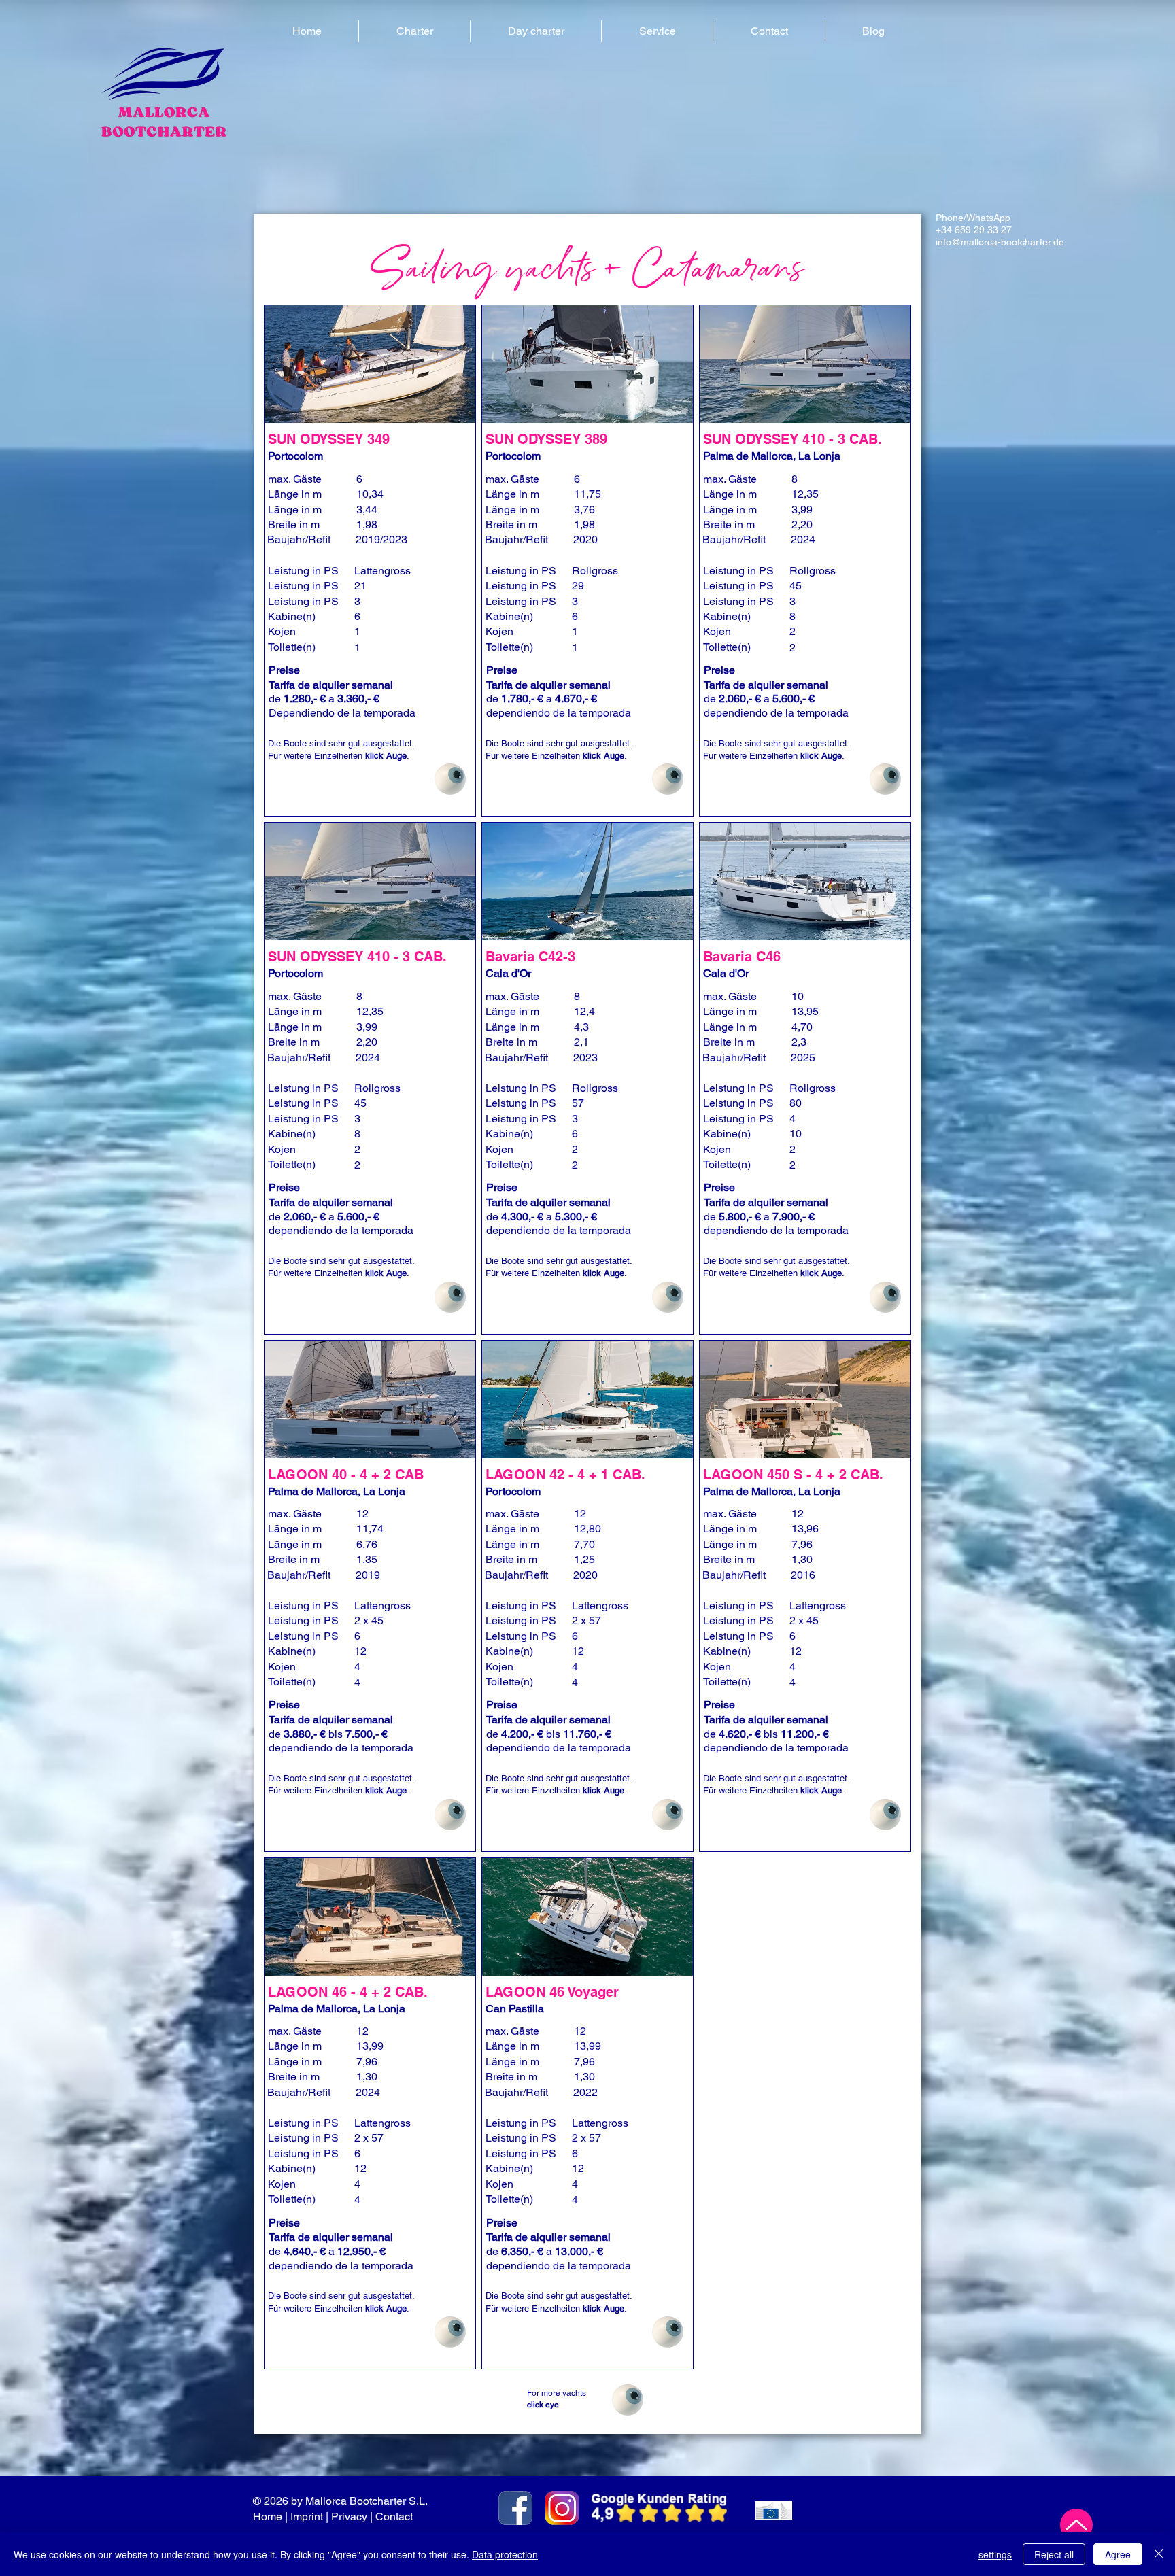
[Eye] (450, 779)
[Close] (1159, 2554)
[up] (1076, 2525)
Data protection (505, 2554)
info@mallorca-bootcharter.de (1000, 242)
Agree (1118, 2554)
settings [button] (995, 2554)
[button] (414, 31)
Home (268, 2517)
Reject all (1054, 2554)
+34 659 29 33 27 (974, 230)
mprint (308, 2517)
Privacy (349, 2517)
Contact (395, 2517)
